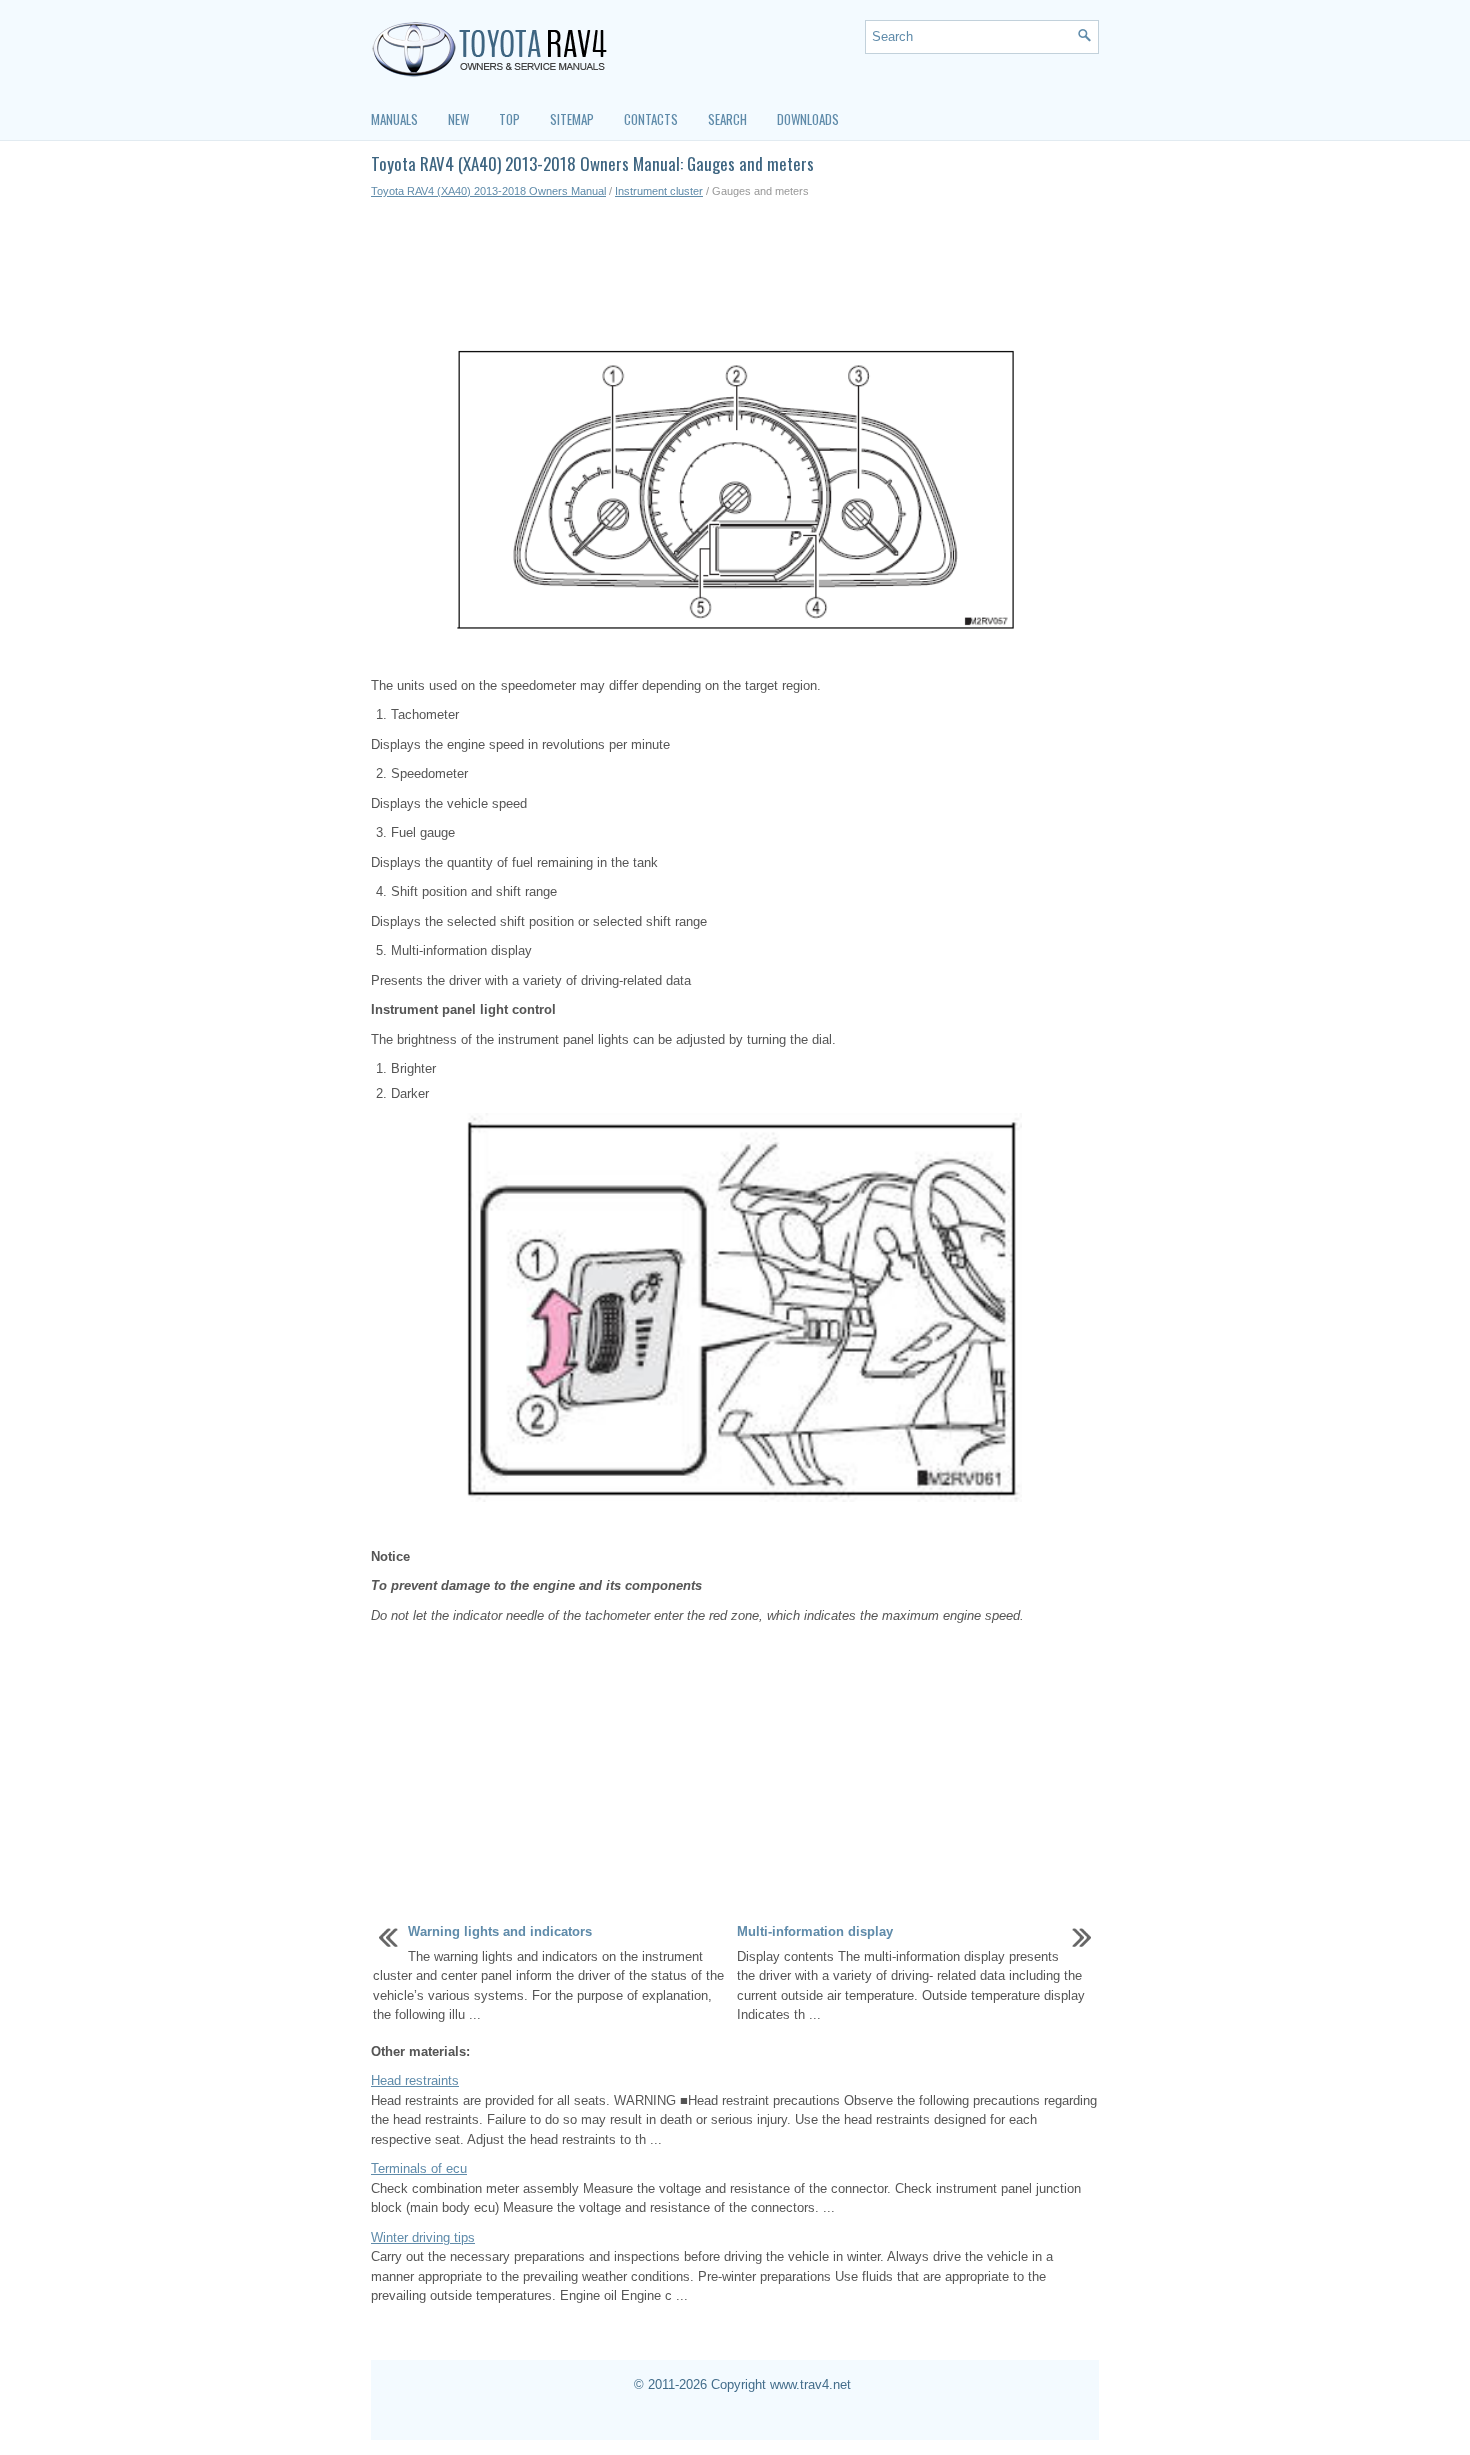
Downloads (808, 119)
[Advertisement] (735, 270)
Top (509, 119)
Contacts (651, 119)
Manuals (394, 119)
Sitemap (572, 119)
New (458, 119)
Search (727, 119)
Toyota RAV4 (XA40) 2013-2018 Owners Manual (488, 191)
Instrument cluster (659, 191)
